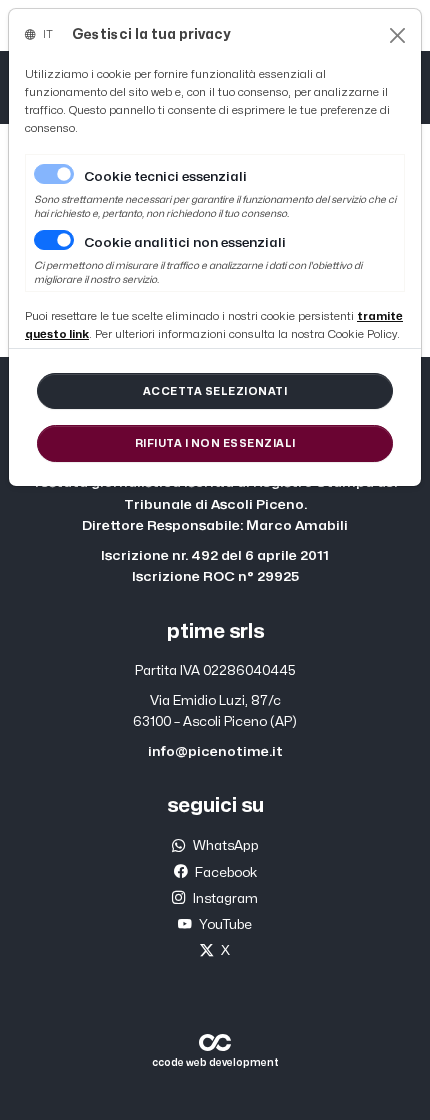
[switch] (54, 240)
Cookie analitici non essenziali (185, 243)
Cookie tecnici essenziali (165, 177)
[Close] (397, 35)
